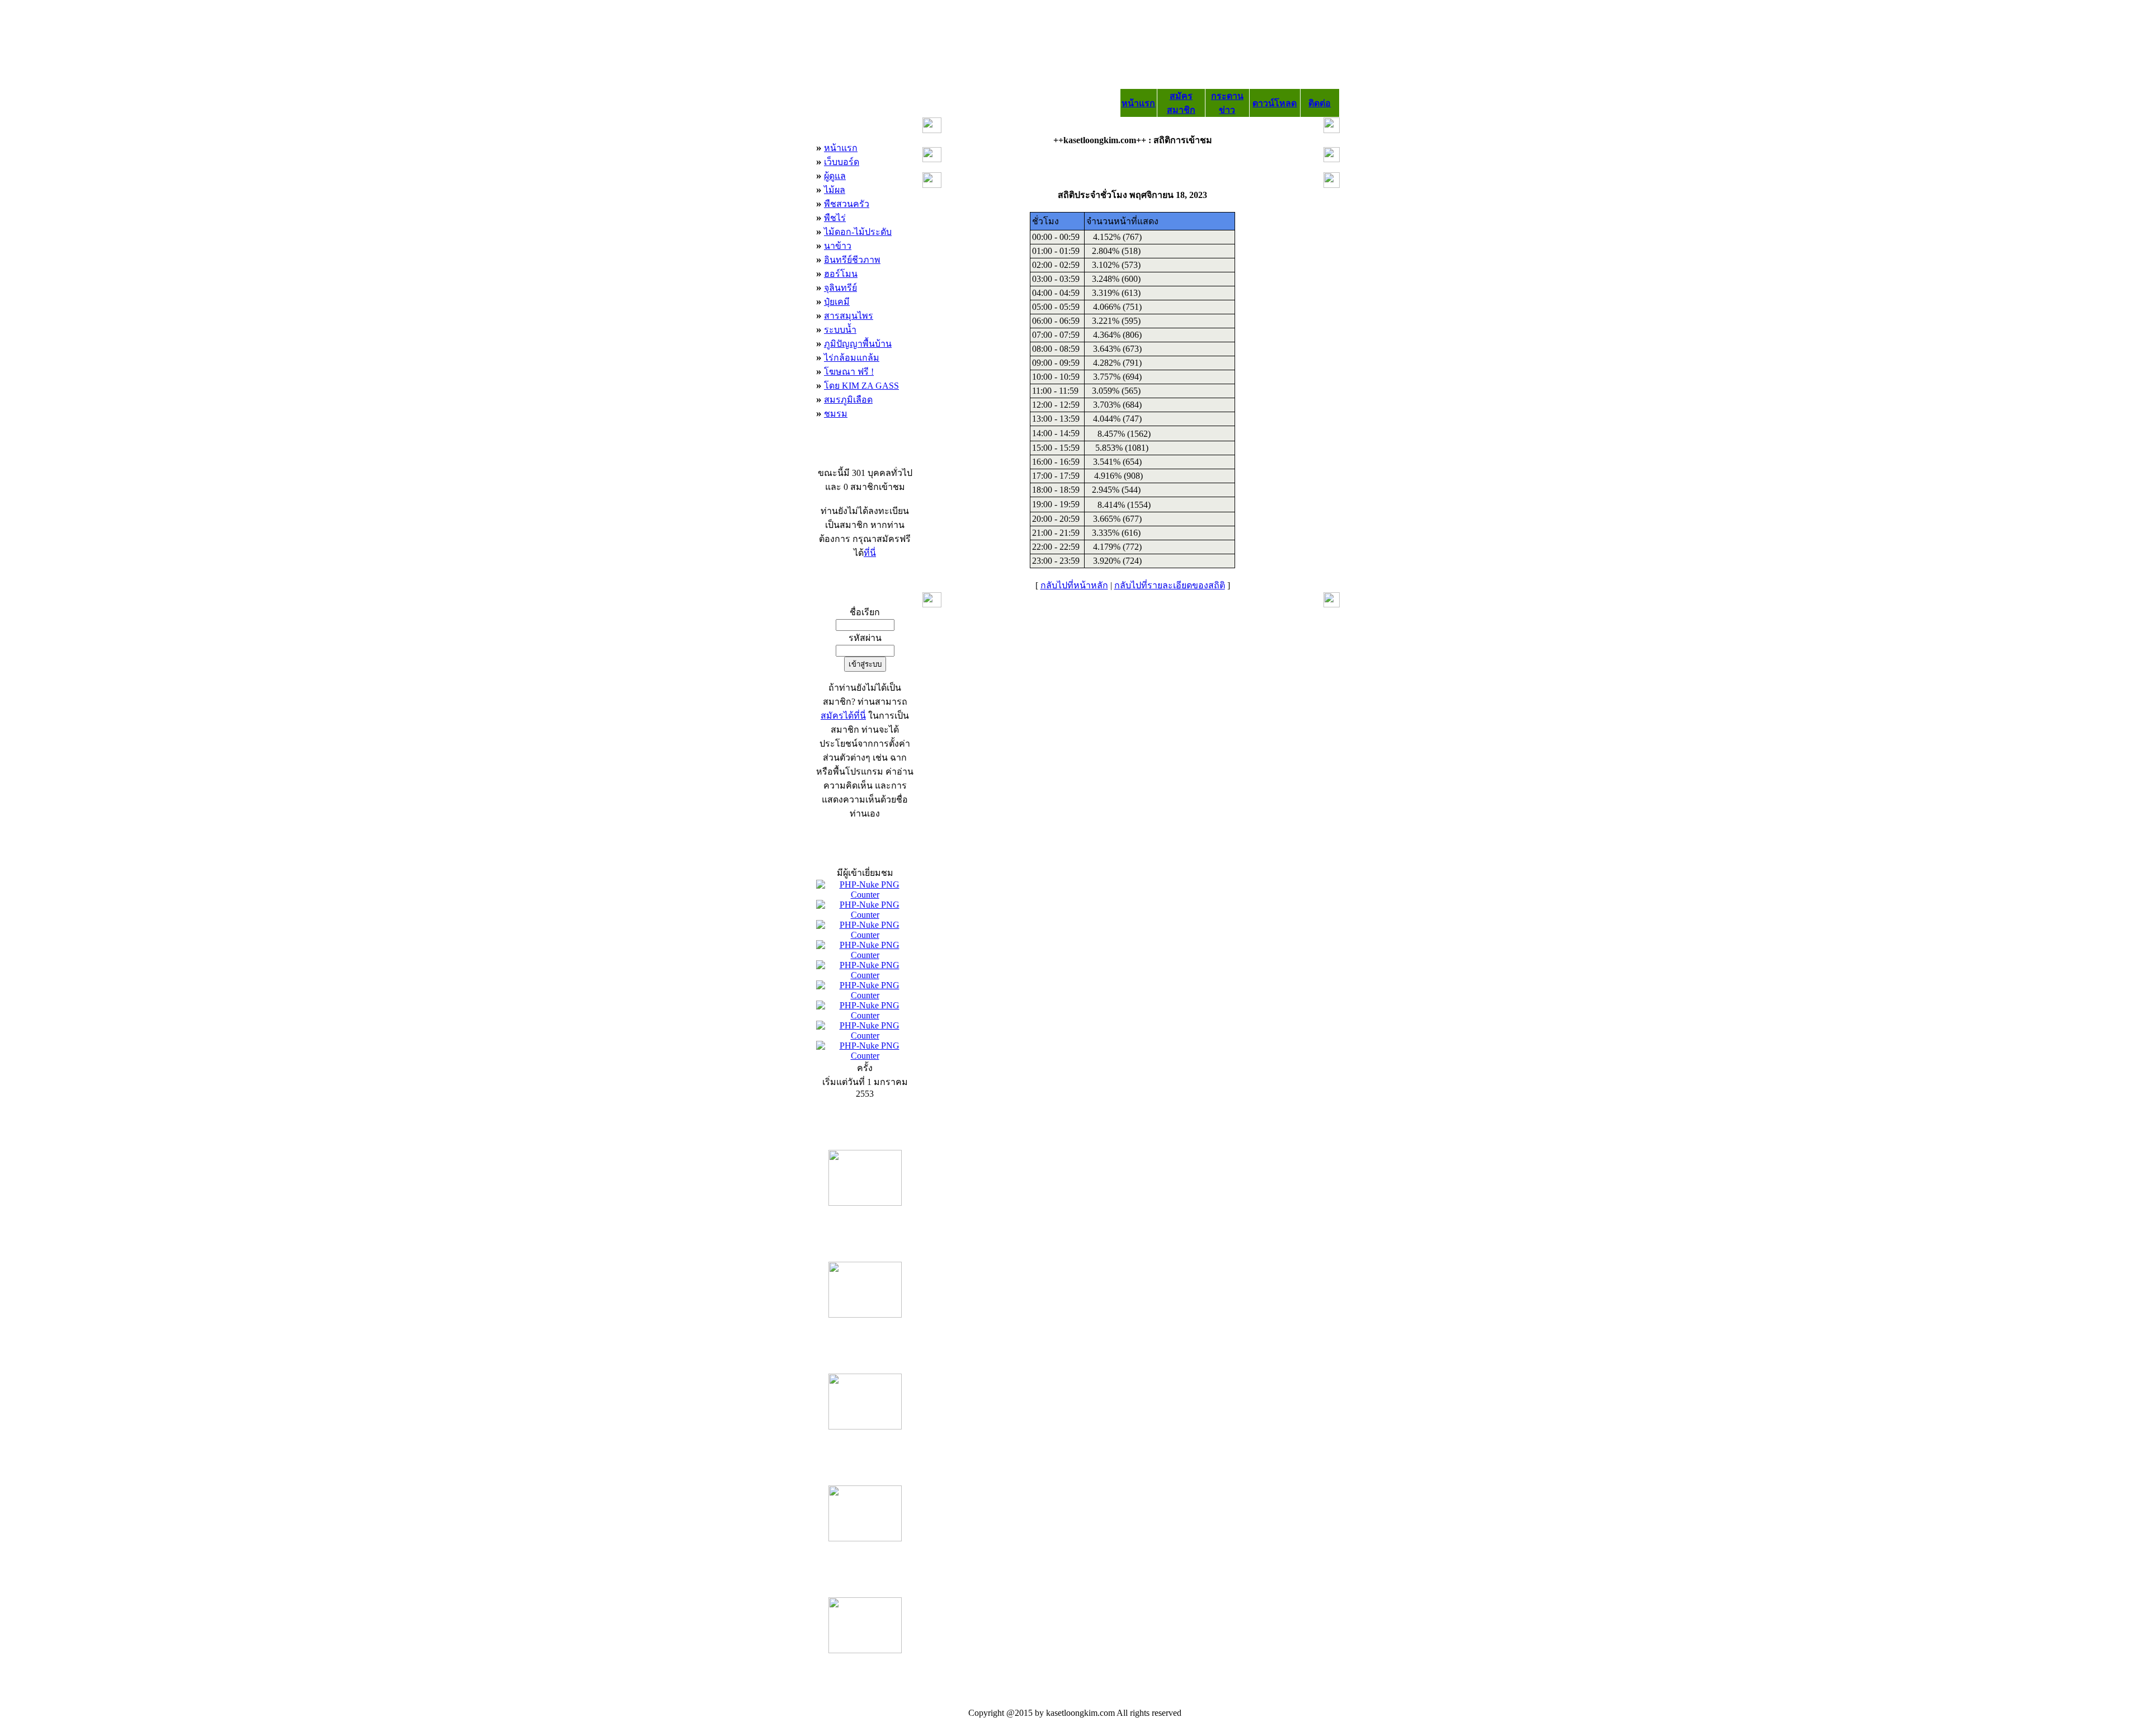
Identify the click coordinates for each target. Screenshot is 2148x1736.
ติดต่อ (1320, 103)
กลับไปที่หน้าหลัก (1074, 585)
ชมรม (836, 414)
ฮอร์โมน (841, 274)
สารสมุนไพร (849, 316)
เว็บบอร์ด (842, 162)
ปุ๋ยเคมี (837, 302)
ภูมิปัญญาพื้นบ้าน (858, 344)
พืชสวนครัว (847, 204)
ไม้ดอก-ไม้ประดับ (858, 232)
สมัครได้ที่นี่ (843, 716)
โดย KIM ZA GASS (861, 386)
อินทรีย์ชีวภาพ (852, 260)
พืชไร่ (835, 218)
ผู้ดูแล (835, 176)
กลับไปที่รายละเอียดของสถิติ (1170, 585)
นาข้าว (838, 246)
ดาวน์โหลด (1275, 103)
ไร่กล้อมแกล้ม (852, 358)
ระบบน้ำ (840, 330)
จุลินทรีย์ (840, 288)
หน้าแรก (1138, 103)
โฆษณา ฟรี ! (849, 372)
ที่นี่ (870, 553)
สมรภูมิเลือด (848, 400)
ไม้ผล (835, 190)
